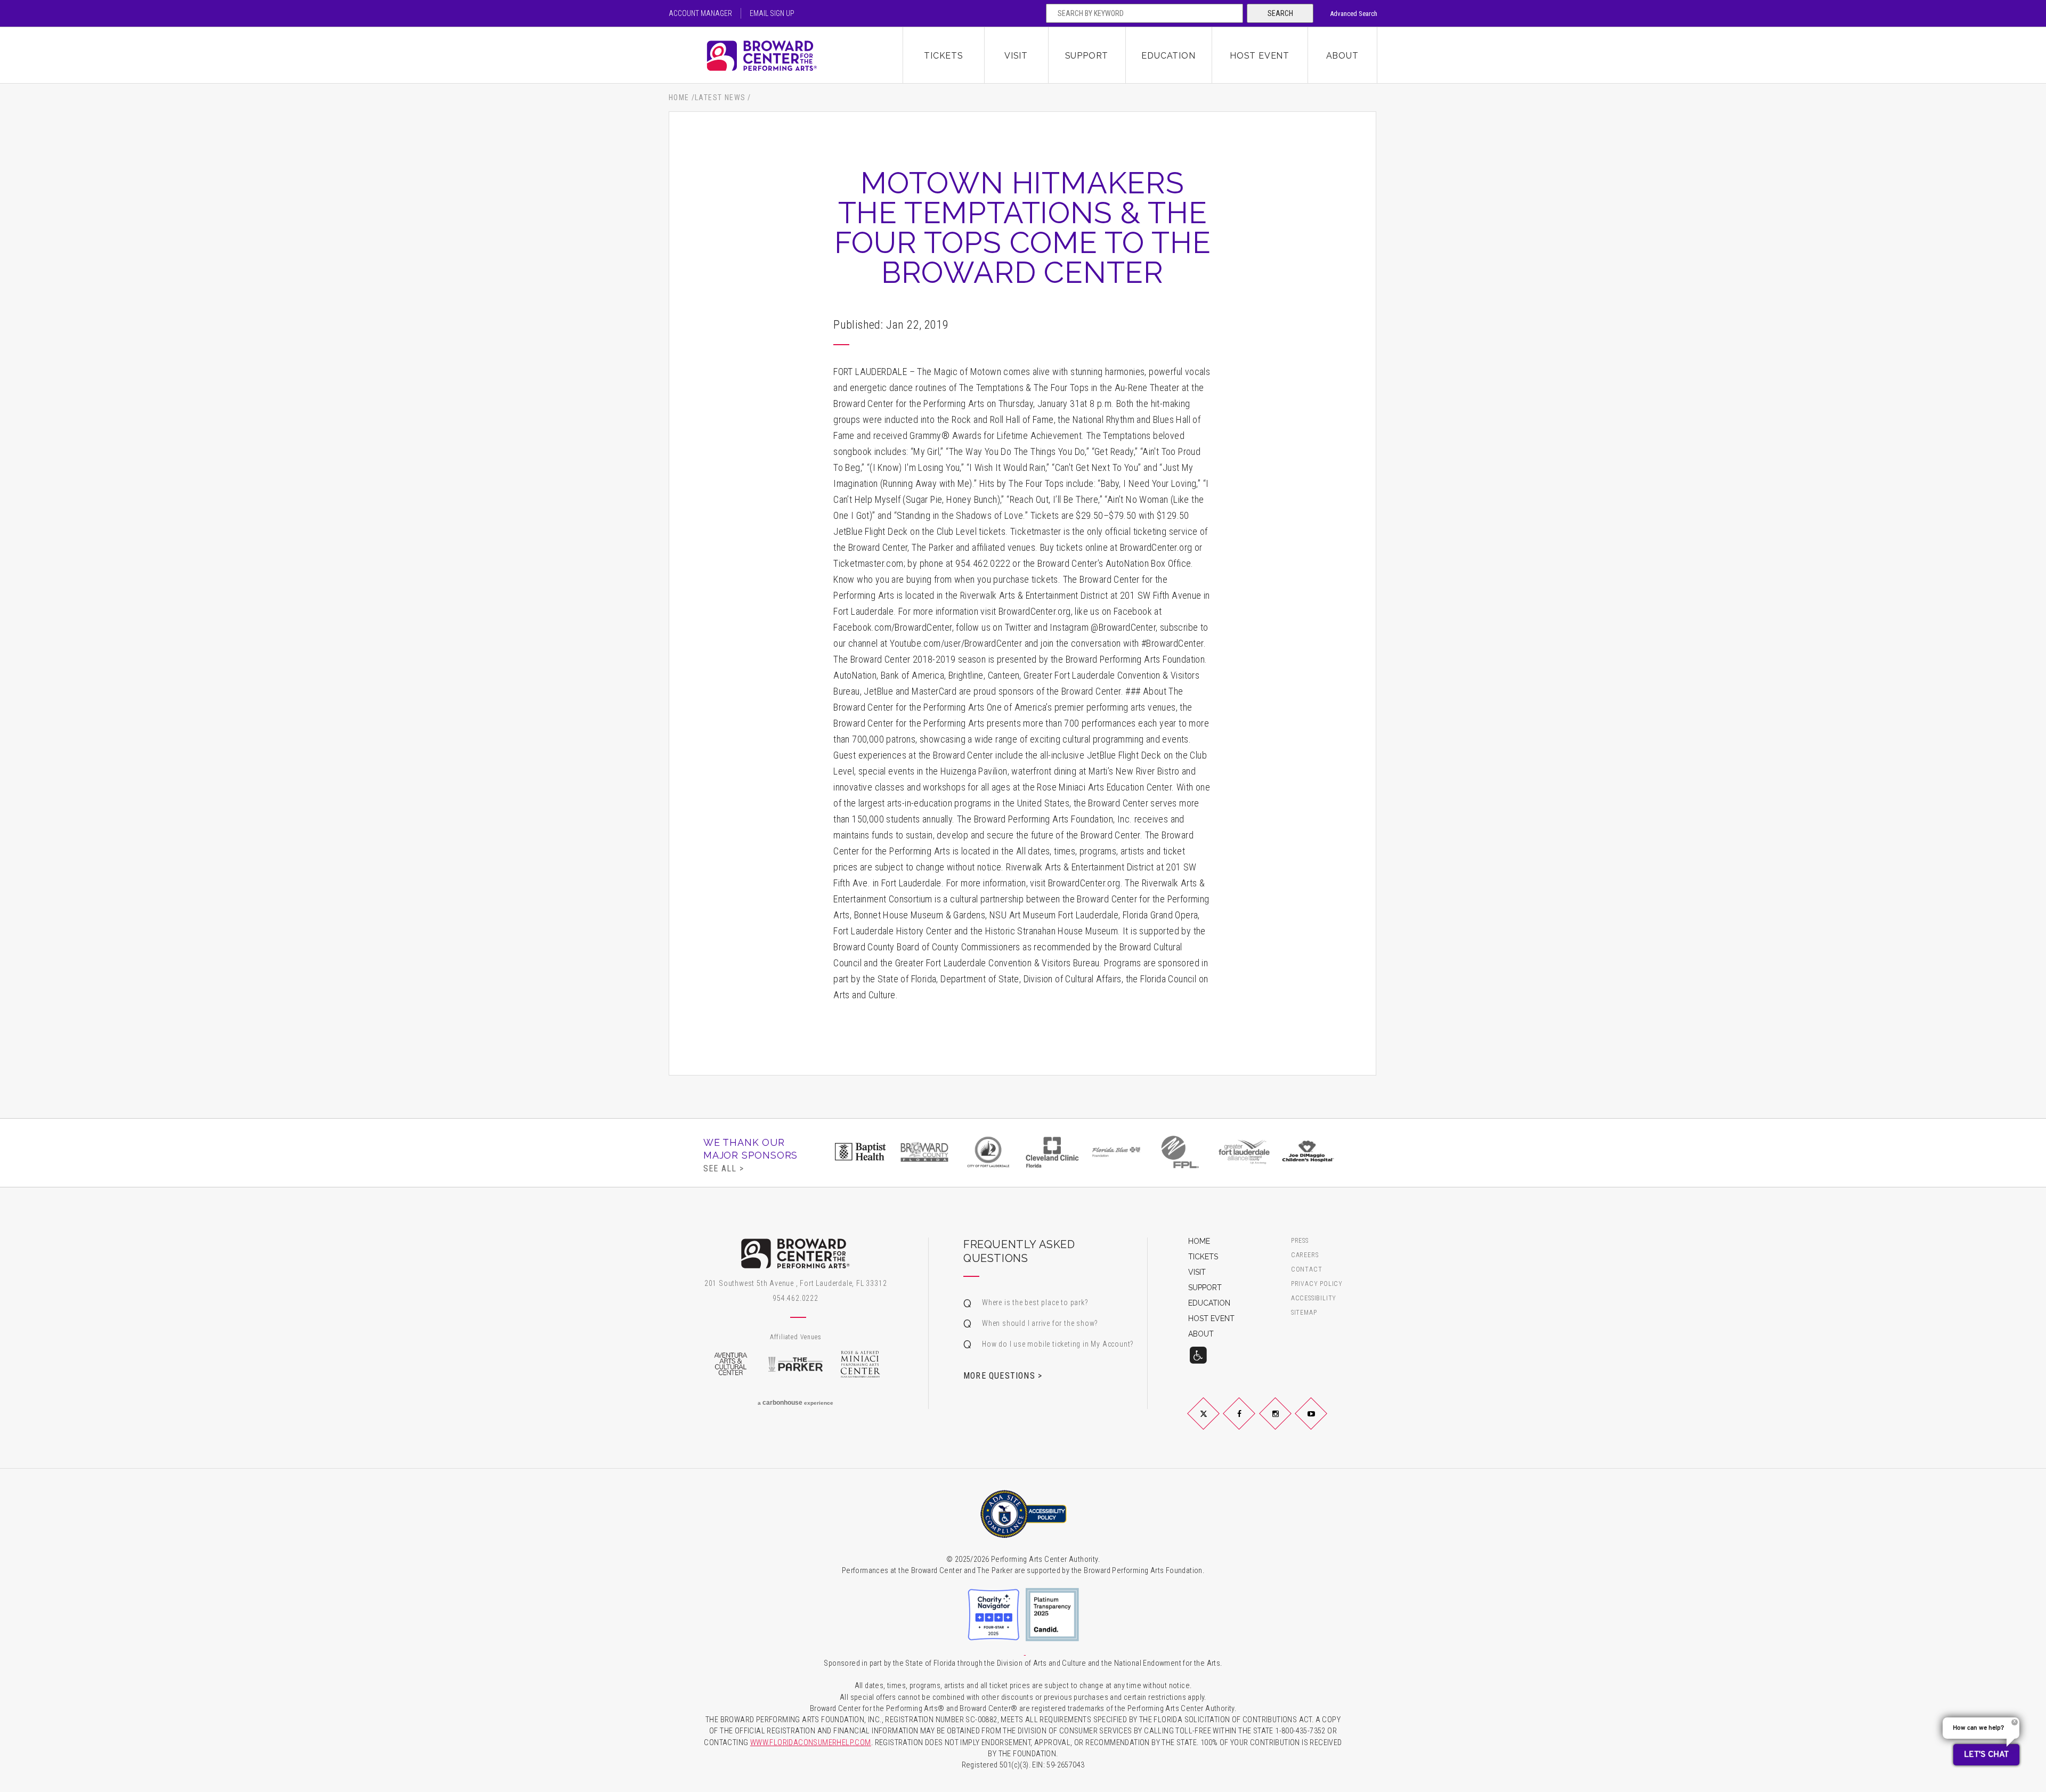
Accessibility (1314, 1298)
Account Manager (700, 13)
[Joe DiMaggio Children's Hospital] (1308, 1152)
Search (1280, 13)
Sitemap (1304, 1313)
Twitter (1216, 1422)
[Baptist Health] (860, 1152)
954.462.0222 (795, 1298)
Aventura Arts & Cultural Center (730, 1364)
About (1342, 56)
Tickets (944, 56)
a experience (795, 1403)
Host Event (1260, 56)
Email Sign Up (772, 13)
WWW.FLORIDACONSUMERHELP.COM (811, 1743)
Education (1168, 56)
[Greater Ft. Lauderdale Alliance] (1244, 1152)
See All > (724, 1168)
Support (1087, 56)
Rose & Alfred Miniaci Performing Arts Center (860, 1364)
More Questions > (1003, 1375)
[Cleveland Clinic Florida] (1052, 1152)
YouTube (1324, 1422)
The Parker (795, 1364)
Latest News (720, 97)
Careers (1305, 1255)
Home (679, 97)
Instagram (1288, 1422)
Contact (1307, 1270)
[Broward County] (924, 1152)
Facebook (1252, 1422)
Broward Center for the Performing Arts (786, 56)
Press (1300, 1241)
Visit (1016, 56)
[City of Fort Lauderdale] (988, 1152)
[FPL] (1180, 1152)
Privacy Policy (1317, 1284)
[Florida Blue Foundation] (1116, 1152)
